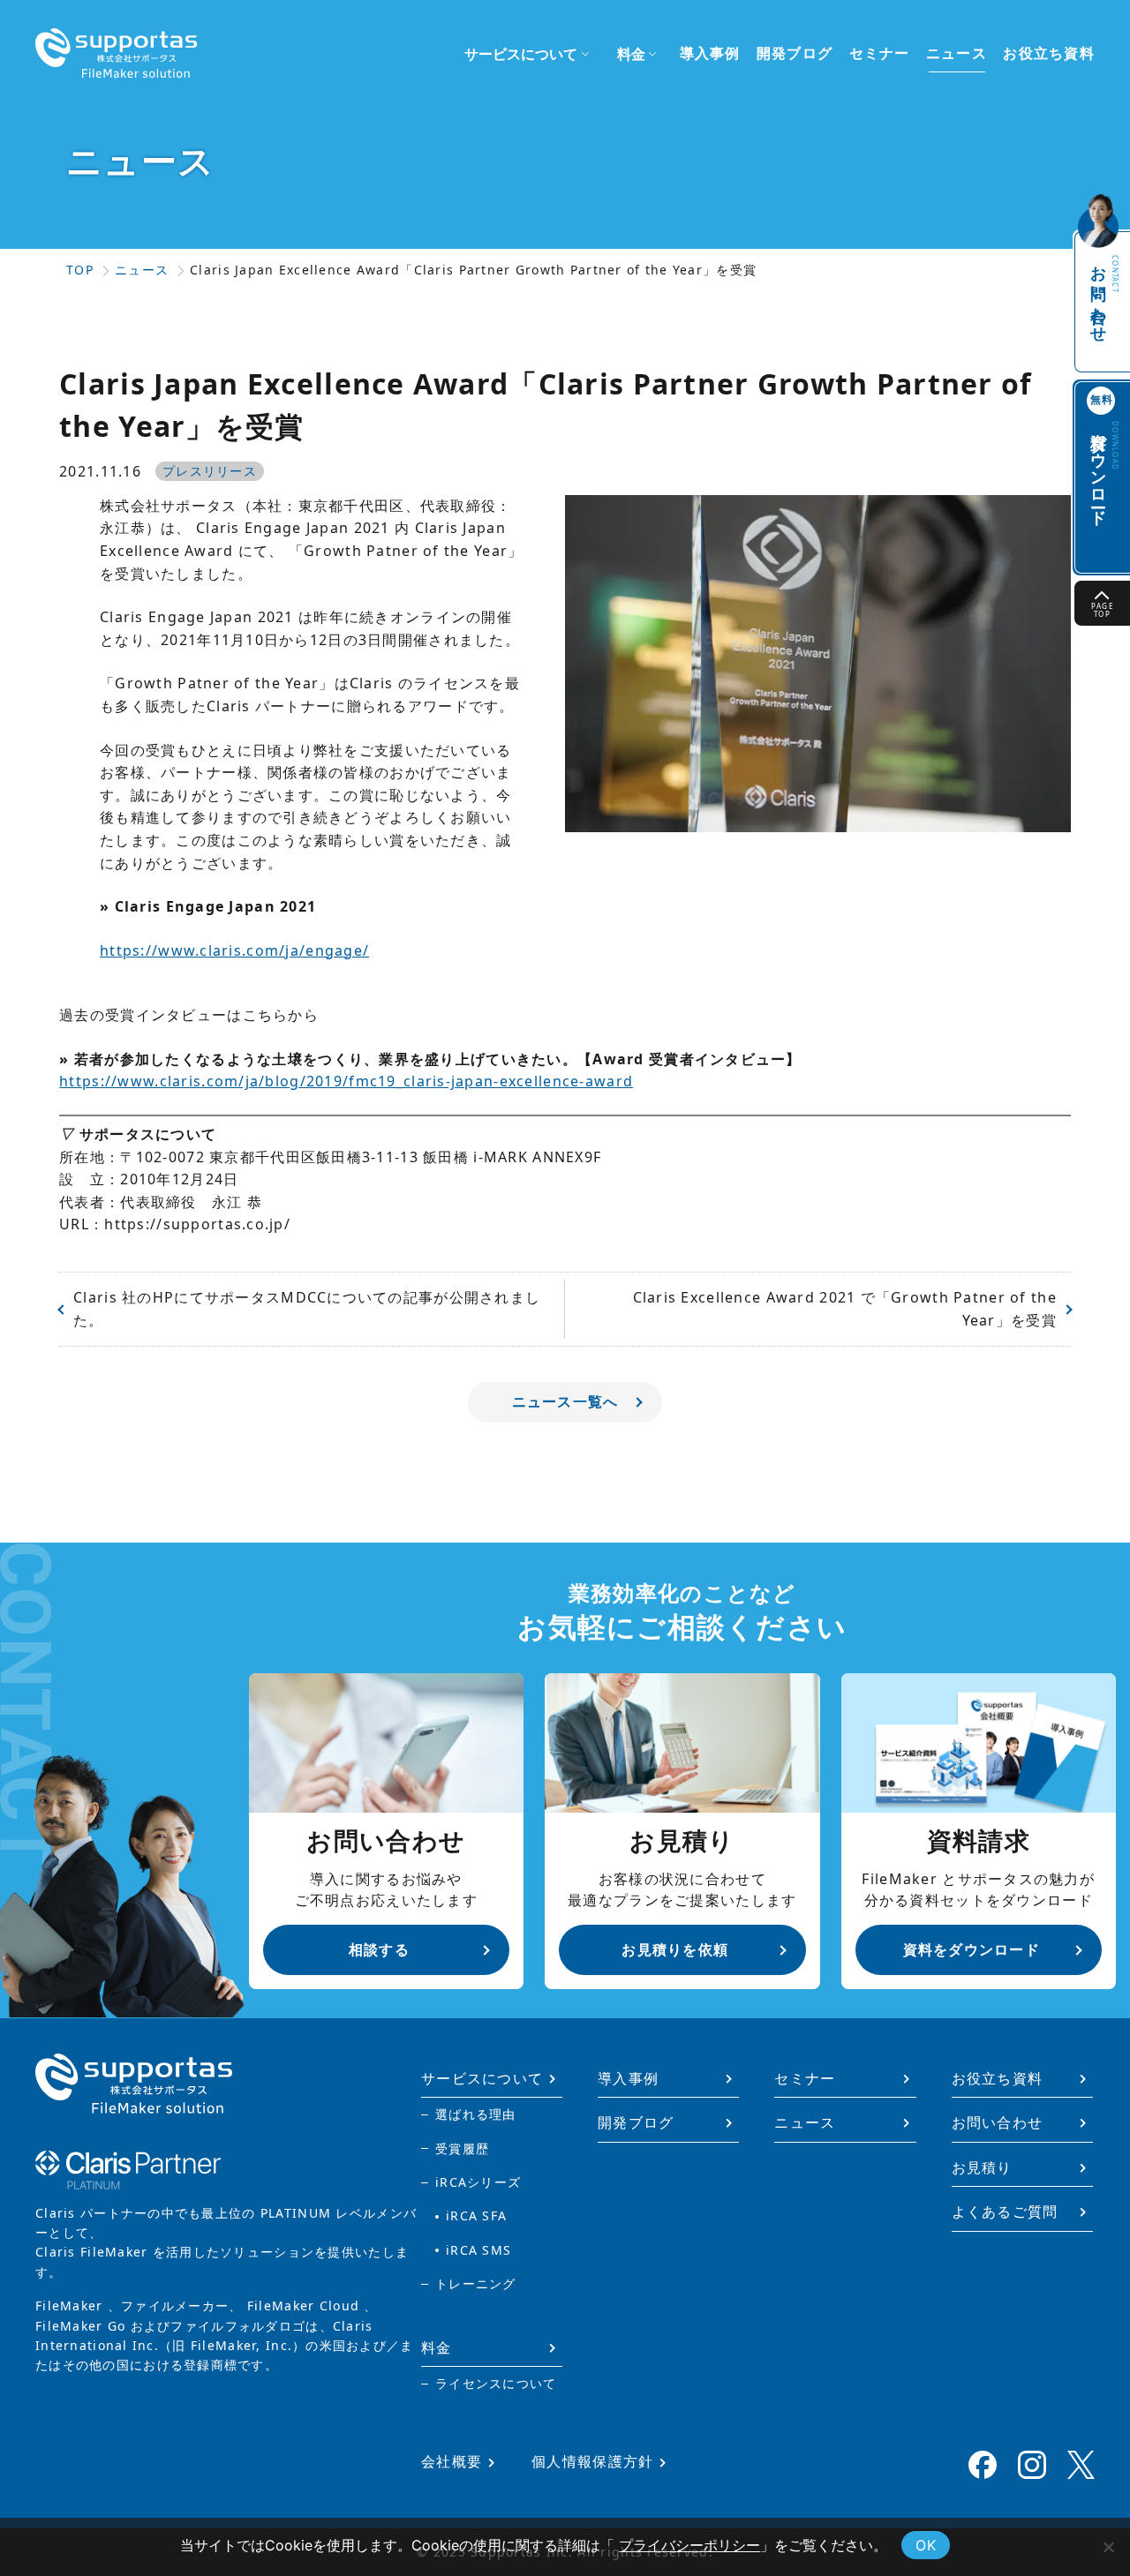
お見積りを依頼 (675, 1949)
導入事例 (710, 53)
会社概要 (452, 2461)
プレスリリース (210, 471)
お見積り (982, 2167)
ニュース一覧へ (565, 1401)
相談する (379, 1949)
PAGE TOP (1102, 610)
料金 (437, 2347)
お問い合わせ (1104, 296)
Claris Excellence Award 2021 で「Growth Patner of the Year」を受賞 (845, 1309)
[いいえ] (1108, 2547)
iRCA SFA (476, 2216)
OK (926, 2545)
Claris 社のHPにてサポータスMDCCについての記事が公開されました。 (307, 1309)
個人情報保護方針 (592, 2461)
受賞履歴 (462, 2148)
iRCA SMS (478, 2250)
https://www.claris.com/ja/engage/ (234, 950)
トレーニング (476, 2283)
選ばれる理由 (476, 2114)
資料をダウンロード (972, 1949)
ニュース (957, 53)
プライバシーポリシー (689, 2545)
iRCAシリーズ (478, 2182)
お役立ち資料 (1049, 53)
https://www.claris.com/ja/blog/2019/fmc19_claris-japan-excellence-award (346, 1081)
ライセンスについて (496, 2383)
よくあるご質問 (1005, 2212)
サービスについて (482, 2078)
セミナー (880, 53)
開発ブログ (795, 53)
